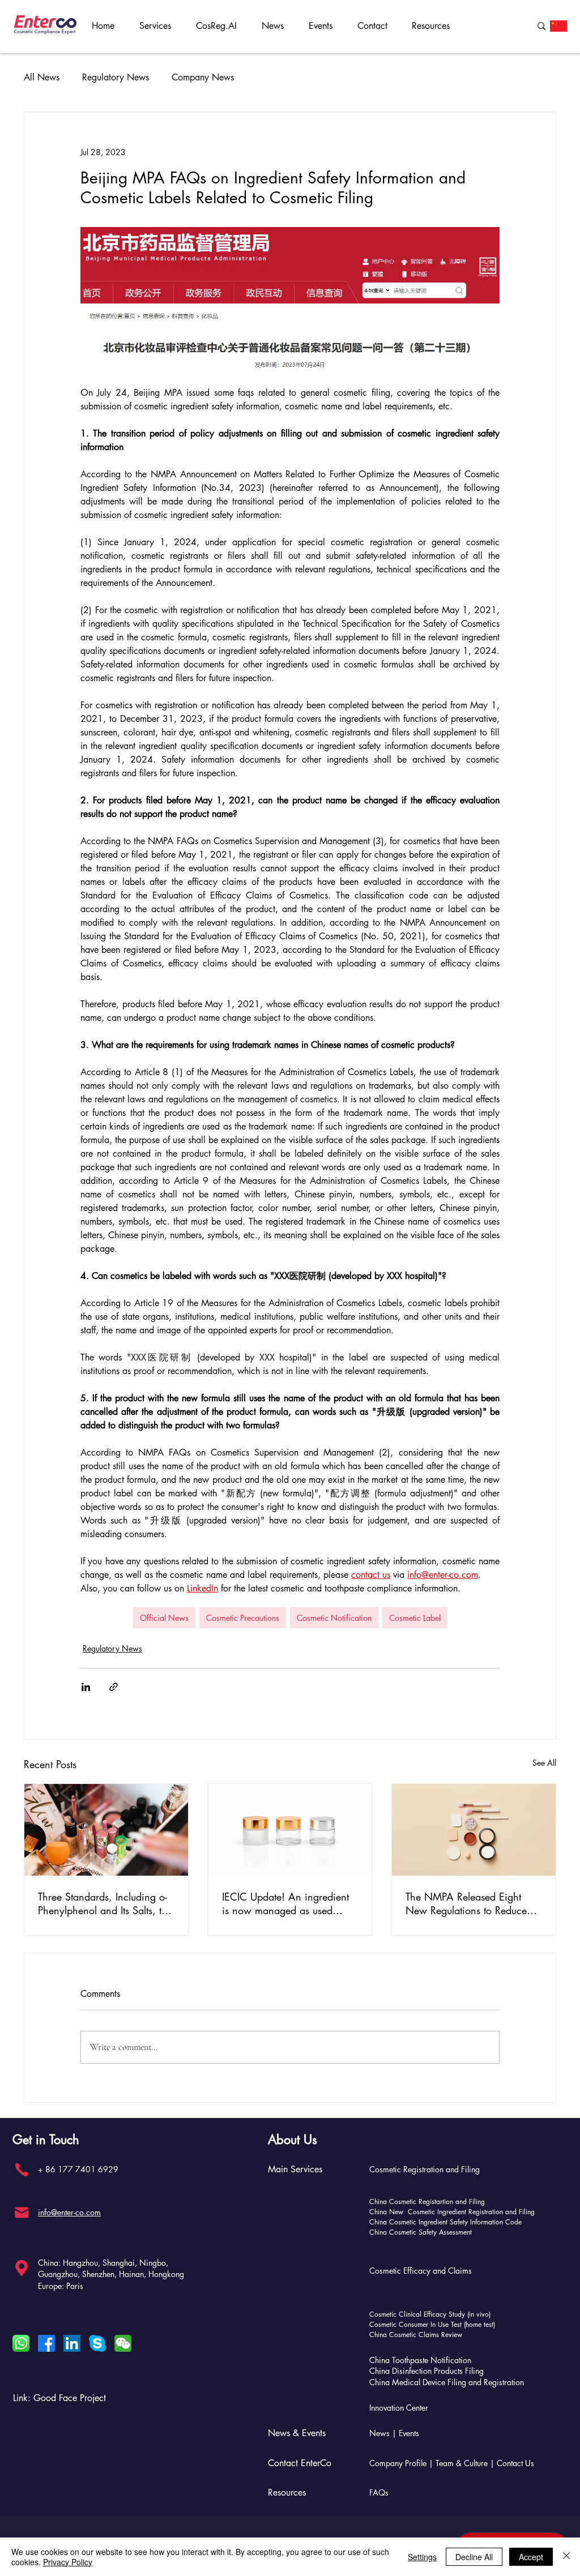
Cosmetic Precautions (243, 1618)
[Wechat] (123, 2343)
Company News (203, 78)
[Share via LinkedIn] (86, 1687)
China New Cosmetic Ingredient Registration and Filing (452, 2212)
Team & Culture (463, 2463)
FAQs (379, 2492)
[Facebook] (46, 2343)
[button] (159, 26)
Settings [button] (422, 2557)
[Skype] (97, 2343)
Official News (164, 1618)
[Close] (566, 2557)
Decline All (474, 2557)
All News (42, 78)
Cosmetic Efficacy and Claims (421, 2271)
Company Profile (398, 2463)
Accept (531, 2557)
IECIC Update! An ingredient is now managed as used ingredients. (285, 1903)
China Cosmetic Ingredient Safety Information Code (445, 2222)
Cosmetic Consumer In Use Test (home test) (432, 2324)
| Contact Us (512, 2463)
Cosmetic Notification (334, 1618)
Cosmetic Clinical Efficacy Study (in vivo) (430, 2314)
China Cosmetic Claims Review (416, 2335)
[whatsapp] (21, 2343)
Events (409, 2433)
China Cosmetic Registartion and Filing (427, 2201)
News (379, 2433)
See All (544, 1763)
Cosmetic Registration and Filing (425, 2169)
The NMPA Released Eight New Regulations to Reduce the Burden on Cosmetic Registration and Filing (466, 1903)
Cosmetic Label (415, 1618)
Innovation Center (399, 2408)
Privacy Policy (68, 2562)
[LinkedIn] (72, 2343)
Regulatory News (116, 78)
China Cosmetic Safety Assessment (421, 2232)
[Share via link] (114, 1687)
